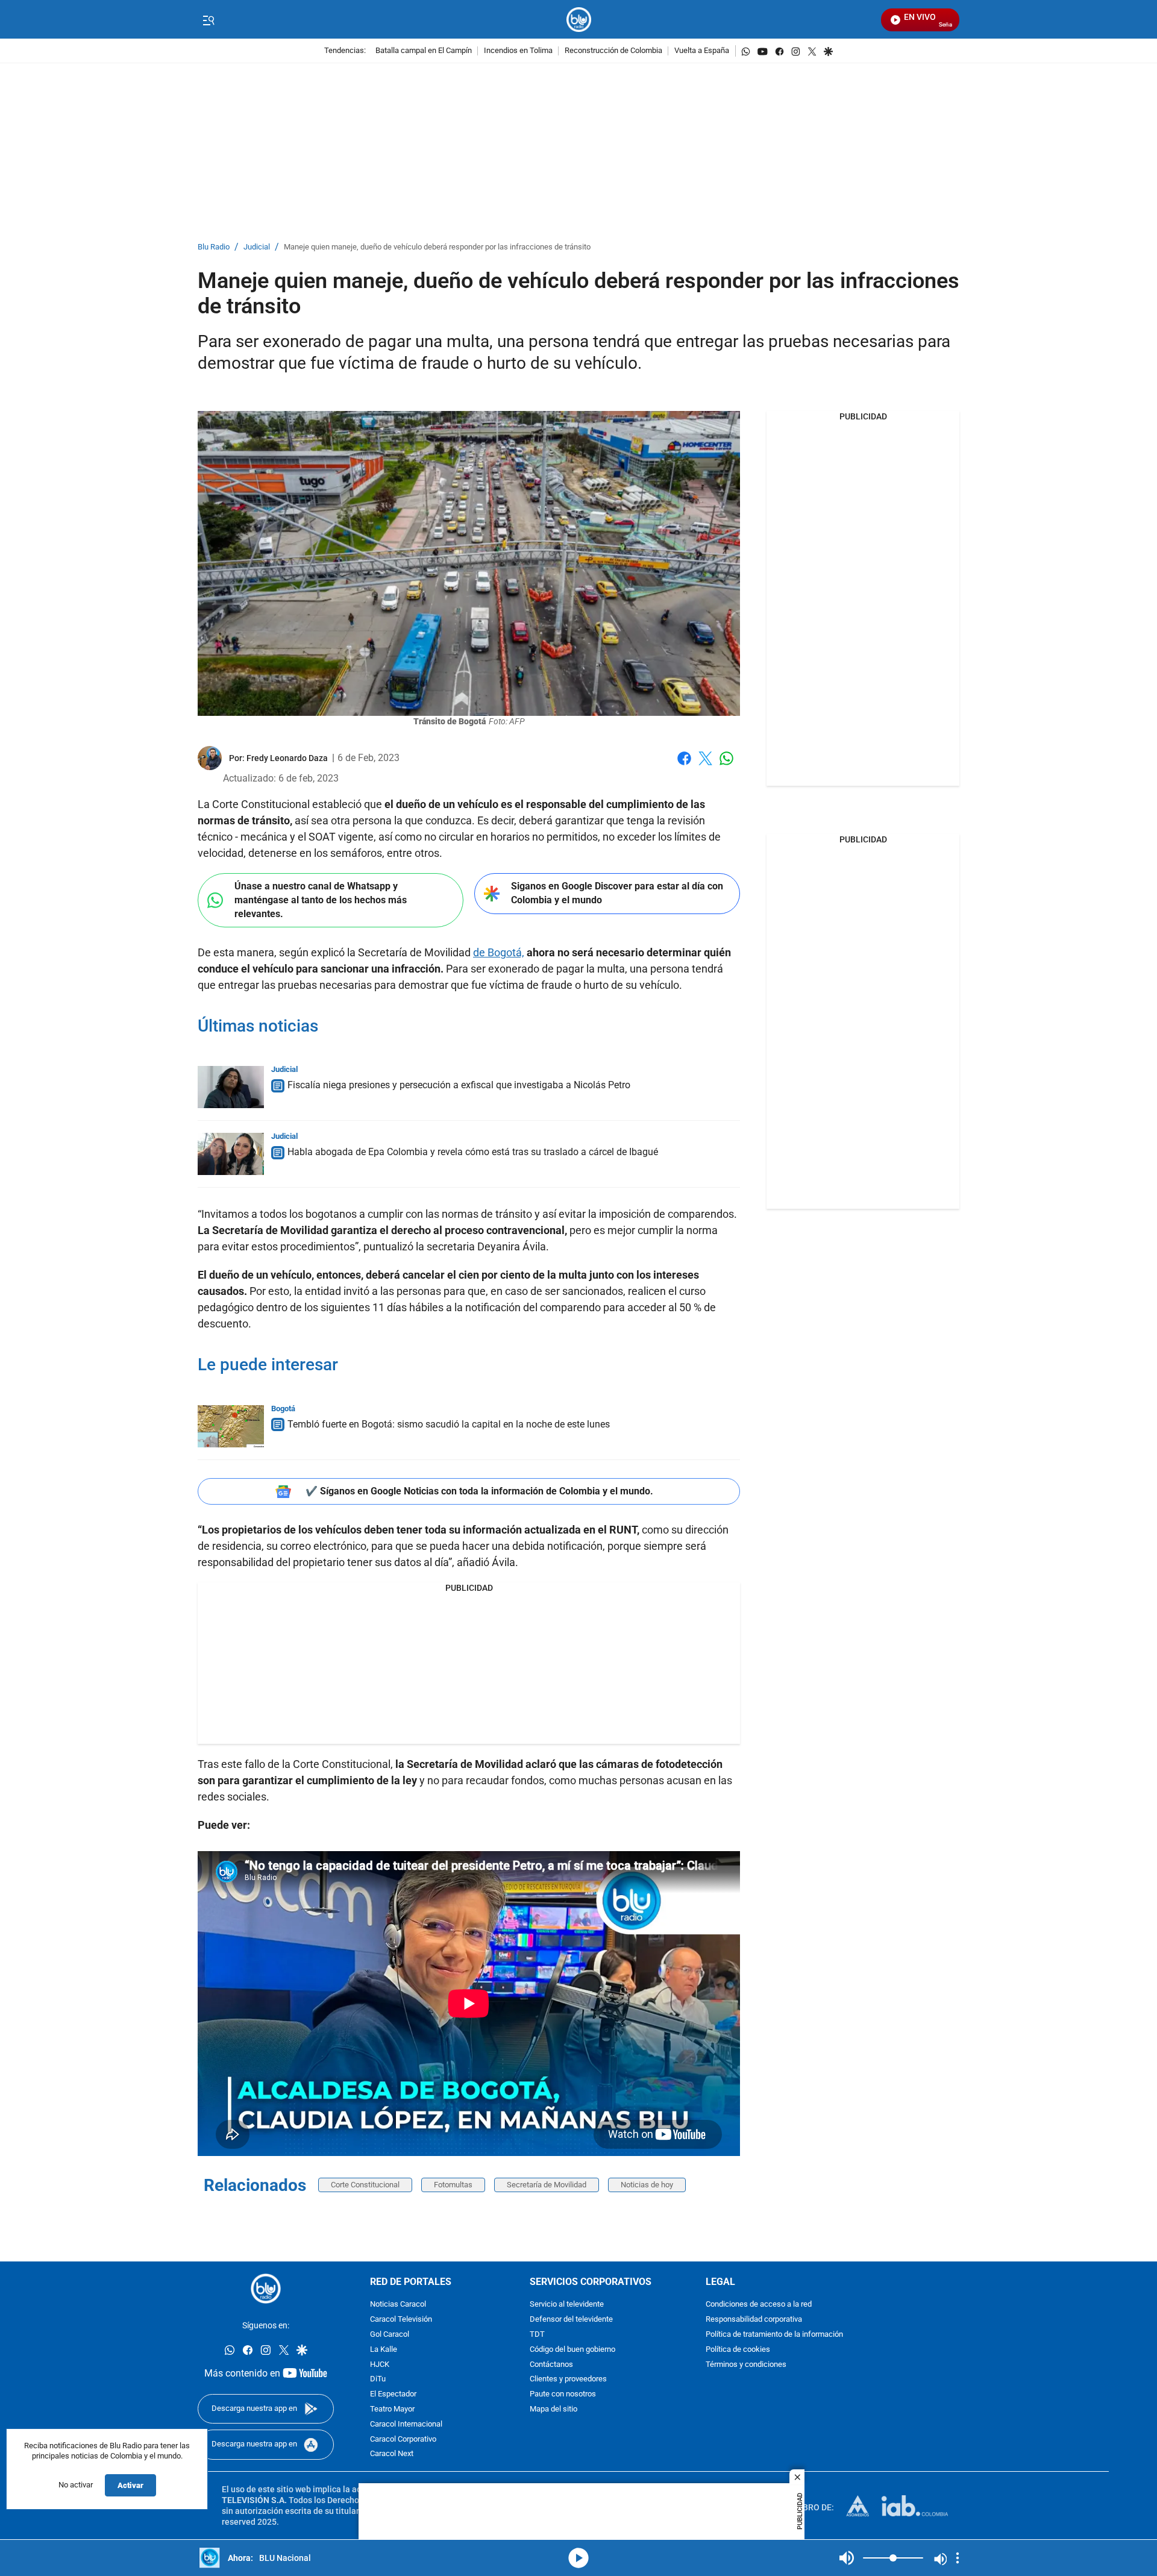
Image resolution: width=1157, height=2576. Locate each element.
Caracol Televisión (401, 2320)
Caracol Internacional (406, 2424)
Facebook (684, 766)
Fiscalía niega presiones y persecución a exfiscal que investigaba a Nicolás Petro (459, 1085)
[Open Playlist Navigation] (958, 2558)
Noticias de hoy (647, 2185)
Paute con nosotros (563, 2395)
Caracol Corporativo (403, 2440)
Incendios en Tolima (518, 51)
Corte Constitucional (365, 2185)
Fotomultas (453, 2185)
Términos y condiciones (746, 2365)
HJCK (380, 2365)
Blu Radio (214, 247)
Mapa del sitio (553, 2409)
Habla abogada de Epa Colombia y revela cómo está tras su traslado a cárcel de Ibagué (473, 1152)
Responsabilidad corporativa (754, 2320)
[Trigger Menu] (208, 20)
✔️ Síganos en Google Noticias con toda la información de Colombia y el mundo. (479, 1491)
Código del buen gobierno (572, 2350)
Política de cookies (738, 2350)
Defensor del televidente (571, 2320)
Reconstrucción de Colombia (613, 51)
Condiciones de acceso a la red (759, 2305)
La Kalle (384, 2350)
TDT (537, 2335)
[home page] (579, 20)
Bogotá (283, 1409)
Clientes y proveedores (568, 2380)
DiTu (378, 2380)
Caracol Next (392, 2455)
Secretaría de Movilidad (547, 2185)
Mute (847, 2558)
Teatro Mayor (392, 2409)
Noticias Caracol (398, 2305)
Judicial (257, 247)
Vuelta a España (702, 51)
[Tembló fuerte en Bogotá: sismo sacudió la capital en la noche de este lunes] (231, 1426)
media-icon (578, 2558)
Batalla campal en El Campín (424, 51)
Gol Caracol (390, 2335)
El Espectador (393, 2395)
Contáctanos (551, 2365)
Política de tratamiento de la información (774, 2335)
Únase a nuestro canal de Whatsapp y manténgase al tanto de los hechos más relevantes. (321, 900)
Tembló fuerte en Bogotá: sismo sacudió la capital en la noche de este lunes (449, 1424)
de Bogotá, (499, 952)
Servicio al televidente (567, 2305)
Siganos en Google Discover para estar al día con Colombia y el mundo (617, 893)
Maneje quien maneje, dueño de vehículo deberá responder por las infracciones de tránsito (437, 247)
